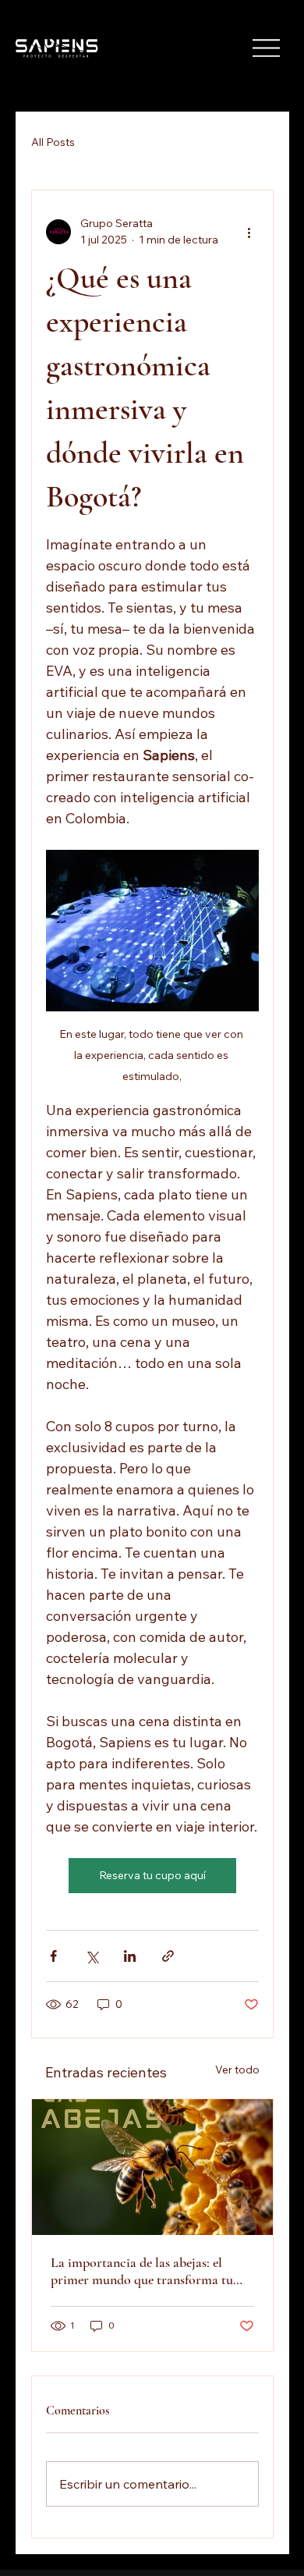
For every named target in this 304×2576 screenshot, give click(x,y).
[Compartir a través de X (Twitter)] (92, 1956)
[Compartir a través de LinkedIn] (130, 1956)
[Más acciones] (249, 232)
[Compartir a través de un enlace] (168, 1956)
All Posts (53, 142)
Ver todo (237, 2070)
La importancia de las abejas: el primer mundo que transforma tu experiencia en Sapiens (142, 2271)
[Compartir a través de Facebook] (53, 1956)
